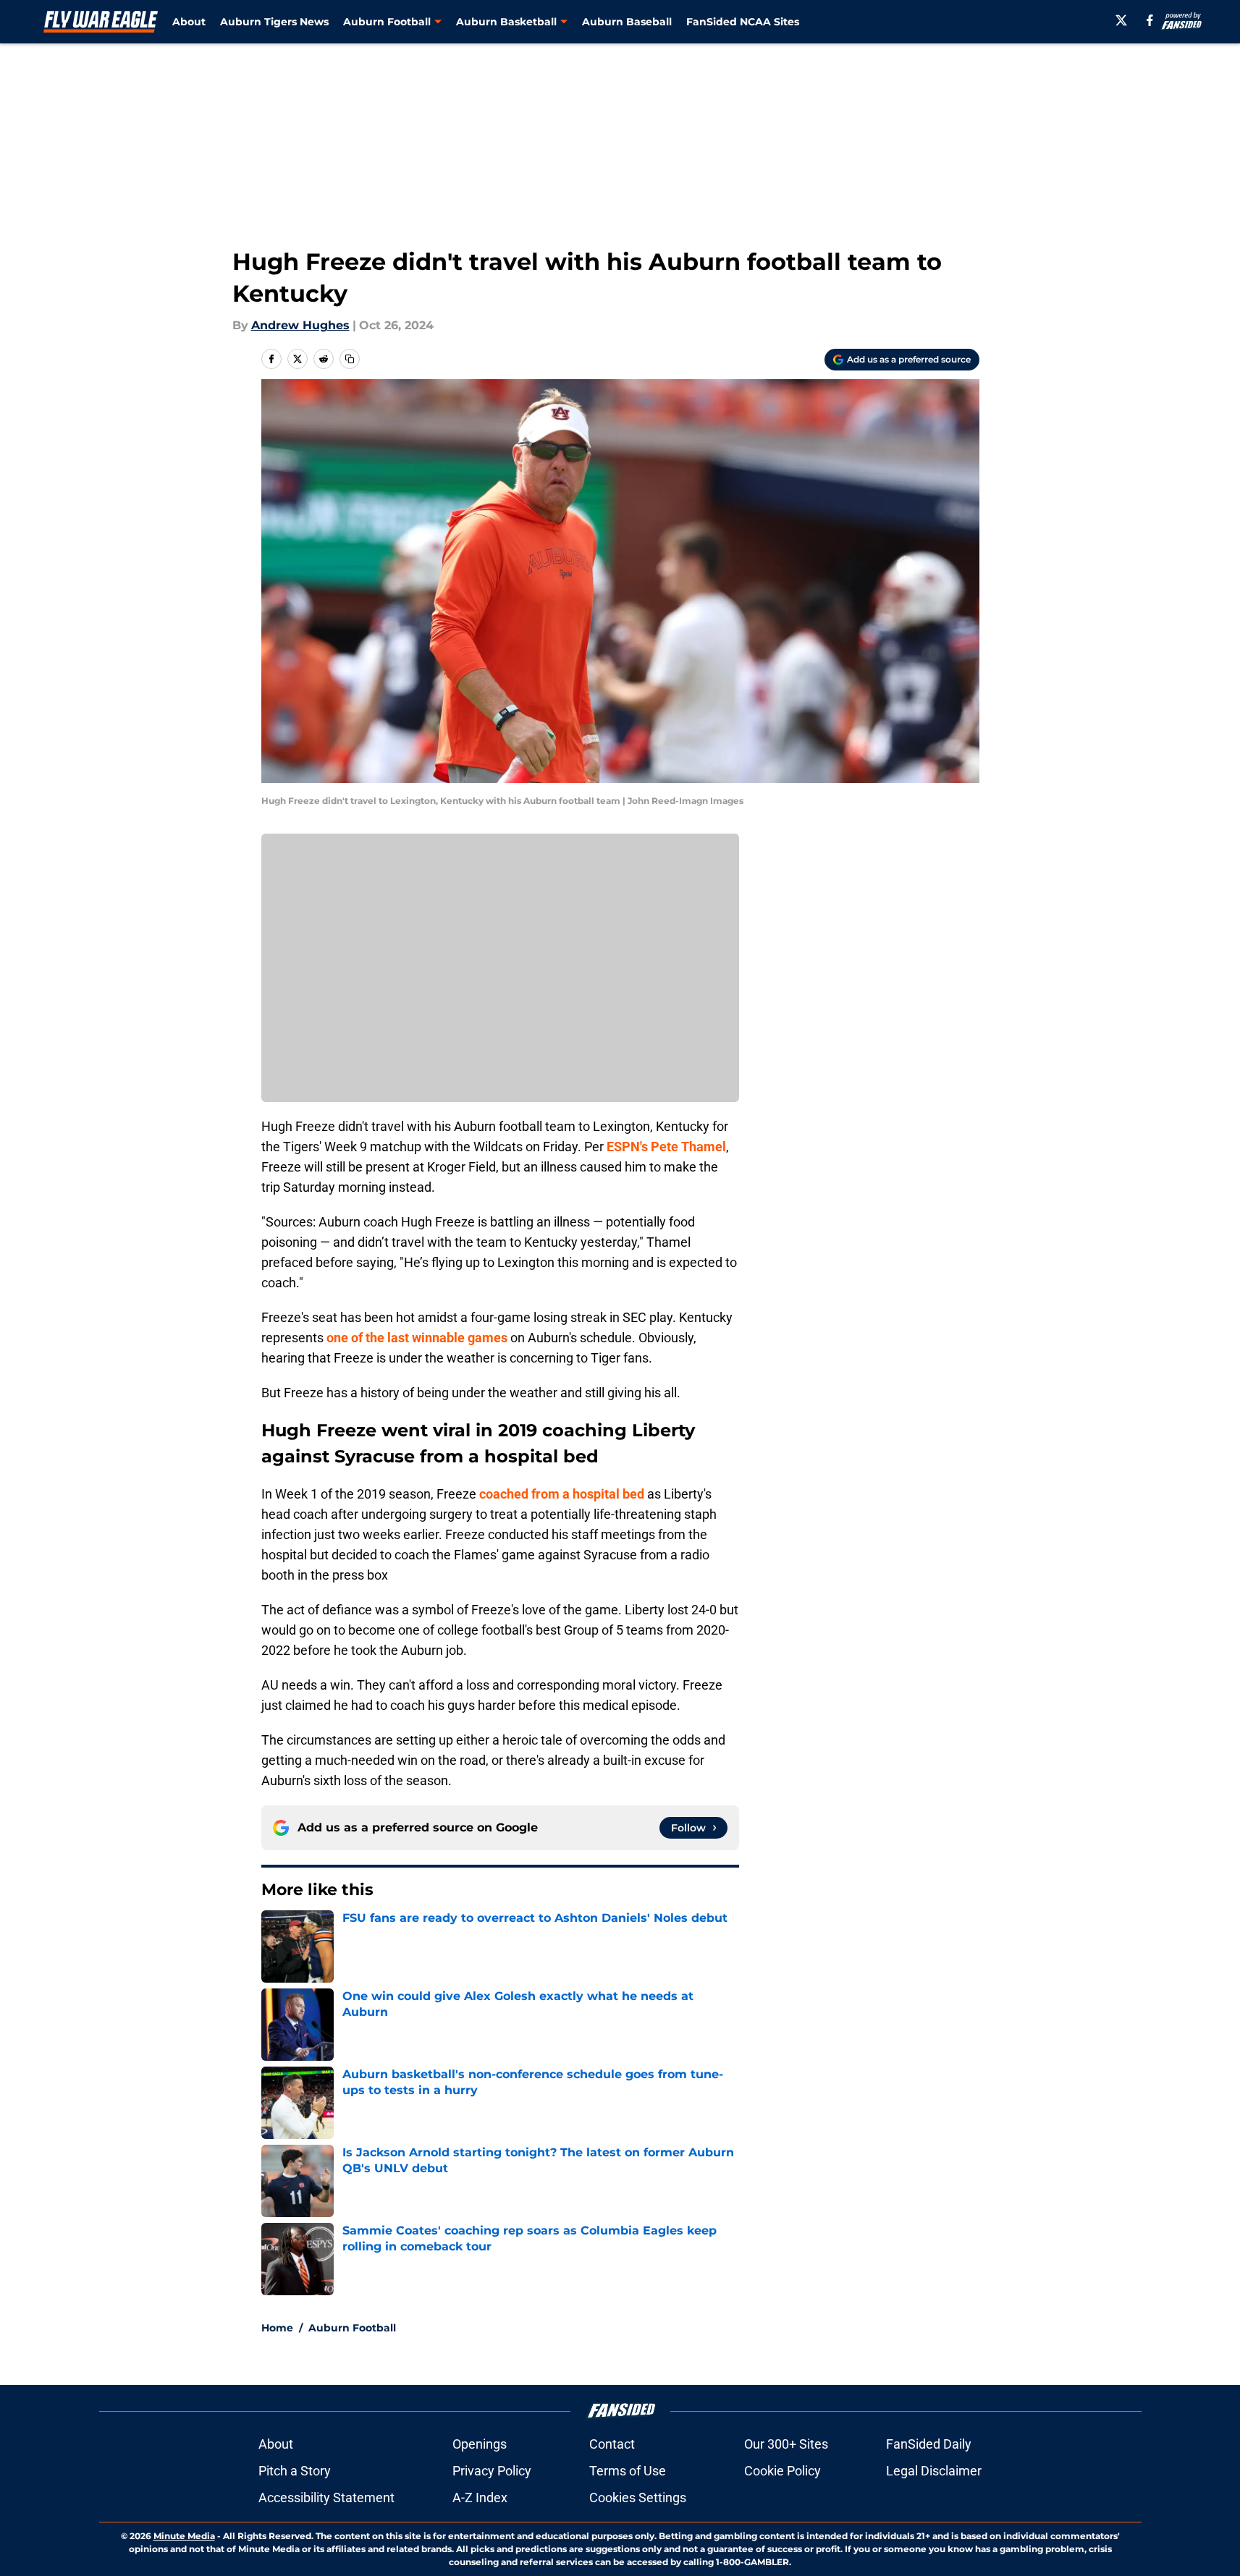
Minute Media (184, 2536)
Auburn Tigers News (274, 22)
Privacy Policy (492, 2471)
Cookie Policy (783, 2471)
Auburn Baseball (627, 22)
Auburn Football (352, 2328)
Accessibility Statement (326, 2497)
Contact (612, 2444)
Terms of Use (628, 2471)
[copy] (350, 359)
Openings (480, 2444)
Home (277, 2328)
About (189, 22)
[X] (1121, 20)
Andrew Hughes (300, 325)
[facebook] (1150, 20)
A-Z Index (480, 2497)
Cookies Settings (638, 2497)
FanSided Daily (929, 2444)
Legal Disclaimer (934, 2471)
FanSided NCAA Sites (743, 22)
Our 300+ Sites (786, 2444)
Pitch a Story (295, 2471)
